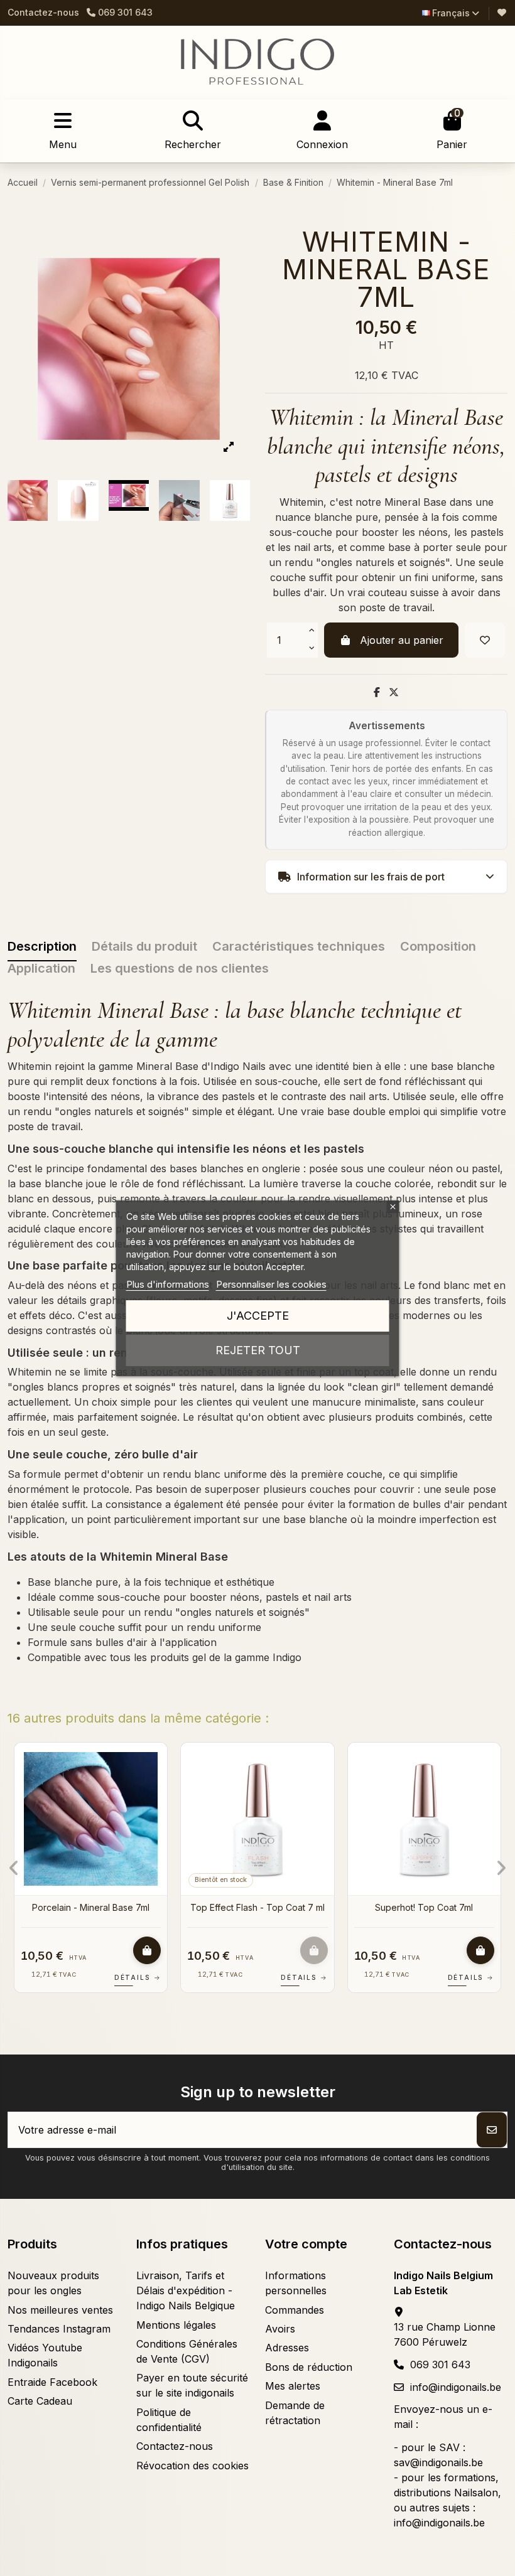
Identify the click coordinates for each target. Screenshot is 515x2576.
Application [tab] (41, 968)
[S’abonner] (492, 2130)
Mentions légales (176, 2325)
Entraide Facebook (52, 2382)
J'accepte (258, 1316)
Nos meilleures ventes (60, 2310)
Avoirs (280, 2329)
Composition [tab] (438, 946)
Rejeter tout (258, 1350)
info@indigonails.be (456, 2387)
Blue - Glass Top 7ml (424, 1907)
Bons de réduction (309, 2367)
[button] (14, 1868)
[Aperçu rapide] (156, 1786)
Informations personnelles (296, 2283)
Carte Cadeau (40, 2401)
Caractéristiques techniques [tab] (299, 946)
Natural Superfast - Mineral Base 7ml (91, 1913)
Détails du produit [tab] (144, 946)
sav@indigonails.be (438, 2462)
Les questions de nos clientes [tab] (180, 968)
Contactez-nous (43, 12)
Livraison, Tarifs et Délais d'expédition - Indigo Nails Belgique (186, 2290)
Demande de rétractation (295, 2413)
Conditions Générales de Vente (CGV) (187, 2351)
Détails (138, 1977)
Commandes (295, 2310)
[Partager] (377, 692)
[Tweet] (394, 692)
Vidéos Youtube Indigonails (45, 2355)
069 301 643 (440, 2365)
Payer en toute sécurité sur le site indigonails (192, 2385)
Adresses (287, 2348)
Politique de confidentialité (169, 2420)
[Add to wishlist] (485, 640)
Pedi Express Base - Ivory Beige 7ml (257, 1913)
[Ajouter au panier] (147, 1950)
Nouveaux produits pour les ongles (53, 2283)
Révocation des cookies (192, 2466)
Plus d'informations (168, 1284)
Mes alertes (293, 2386)
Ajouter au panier (402, 640)
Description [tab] (42, 946)
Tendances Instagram (59, 2329)
